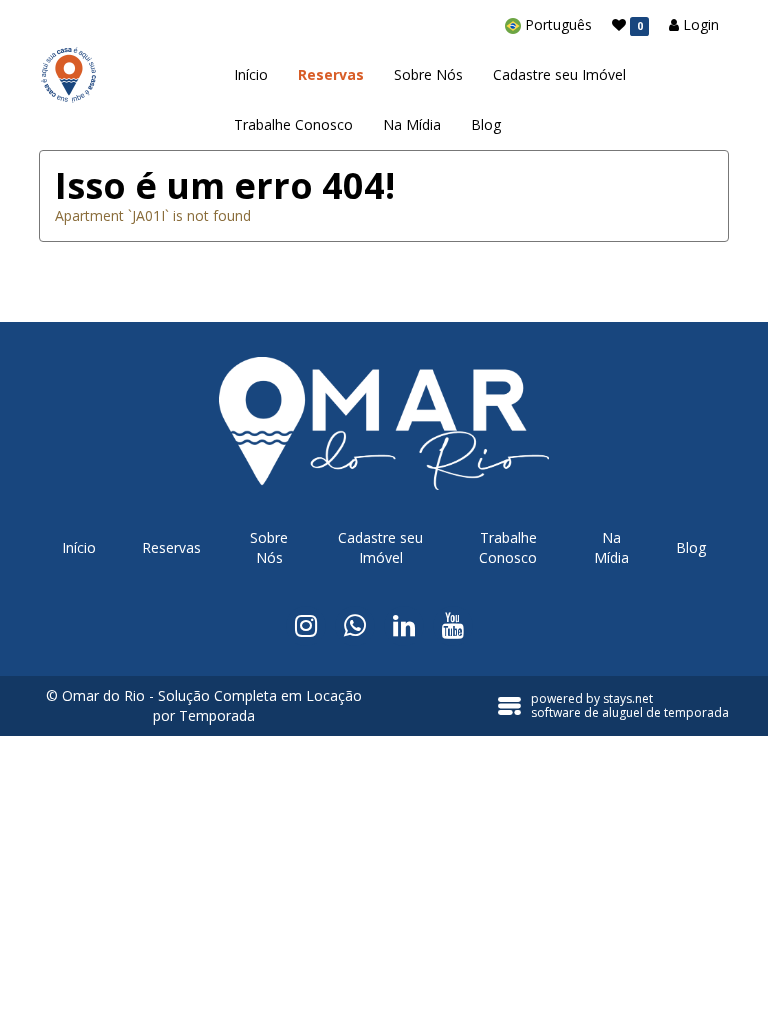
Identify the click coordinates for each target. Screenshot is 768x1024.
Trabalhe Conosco (293, 124)
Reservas (331, 74)
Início (251, 74)
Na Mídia (412, 124)
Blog (486, 124)
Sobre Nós (428, 74)
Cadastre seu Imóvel (559, 74)
